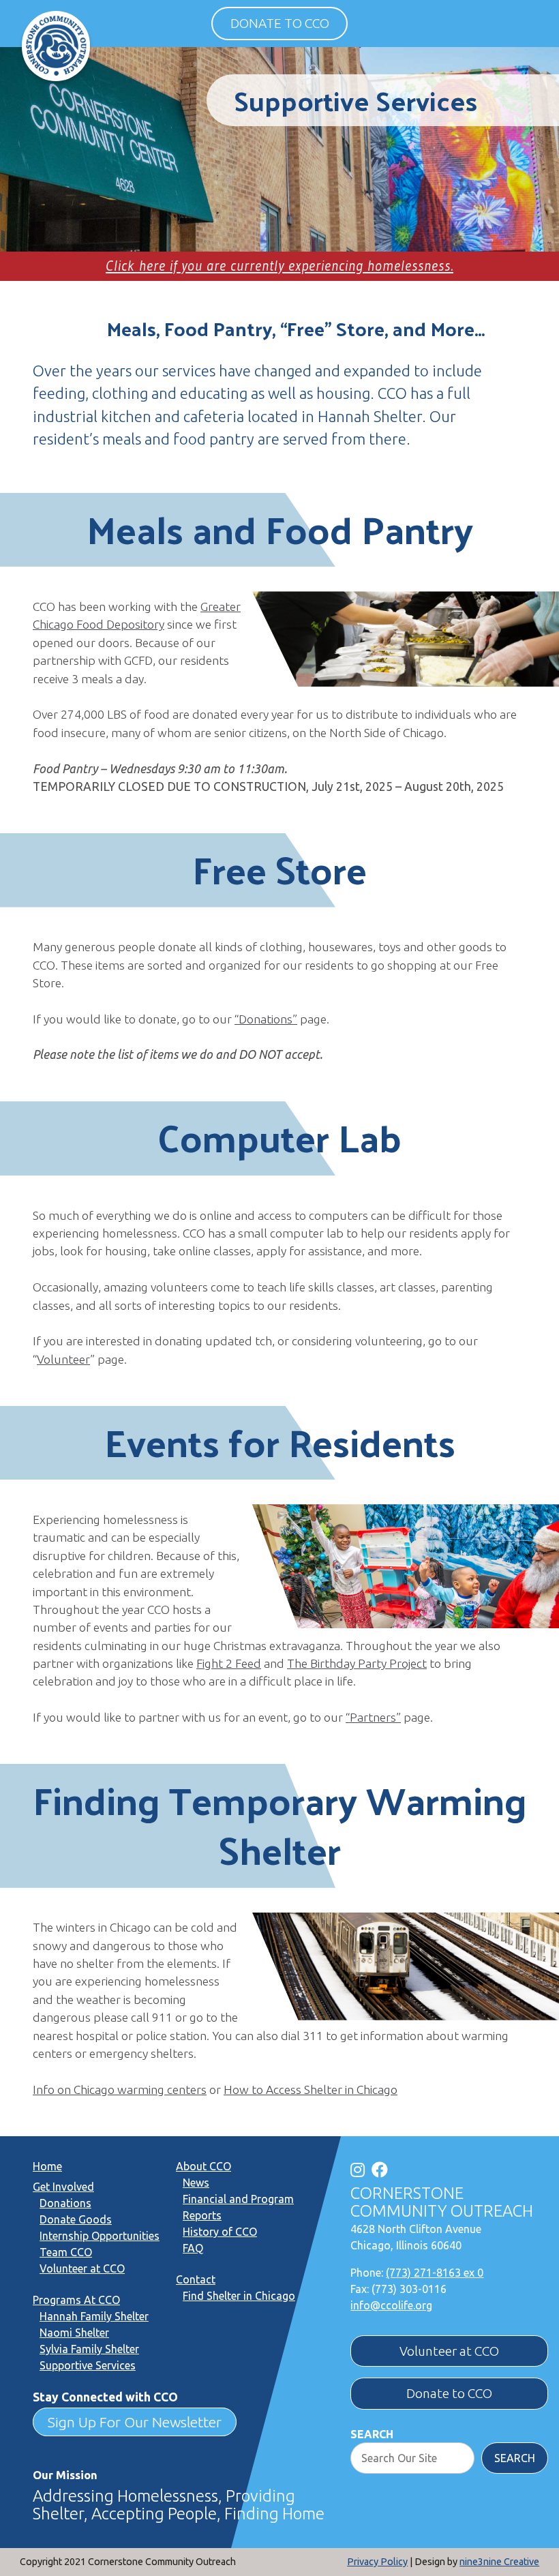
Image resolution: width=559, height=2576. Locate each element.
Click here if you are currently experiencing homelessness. (279, 266)
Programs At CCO (76, 2300)
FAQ (193, 2248)
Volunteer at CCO (82, 2268)
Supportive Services (88, 2365)
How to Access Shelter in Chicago (311, 2090)
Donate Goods (76, 2219)
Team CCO (66, 2252)
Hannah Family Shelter (94, 2316)
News (196, 2183)
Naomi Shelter (74, 2333)
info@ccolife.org (391, 2305)
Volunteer (63, 1359)
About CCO (203, 2166)
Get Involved (63, 2187)
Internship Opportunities (100, 2236)
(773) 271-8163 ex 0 (435, 2273)
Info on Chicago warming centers (120, 2090)
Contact (196, 2279)
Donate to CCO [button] (280, 23)
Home (47, 2166)
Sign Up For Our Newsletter (135, 2422)
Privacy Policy (377, 2562)
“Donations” (266, 1019)
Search (372, 2434)
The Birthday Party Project (357, 1663)
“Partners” (373, 1717)
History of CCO (220, 2232)
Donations (65, 2203)
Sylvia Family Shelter (89, 2349)
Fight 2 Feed (229, 1663)
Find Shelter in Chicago (239, 2296)
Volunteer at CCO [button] (449, 2351)
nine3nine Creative (499, 2562)
